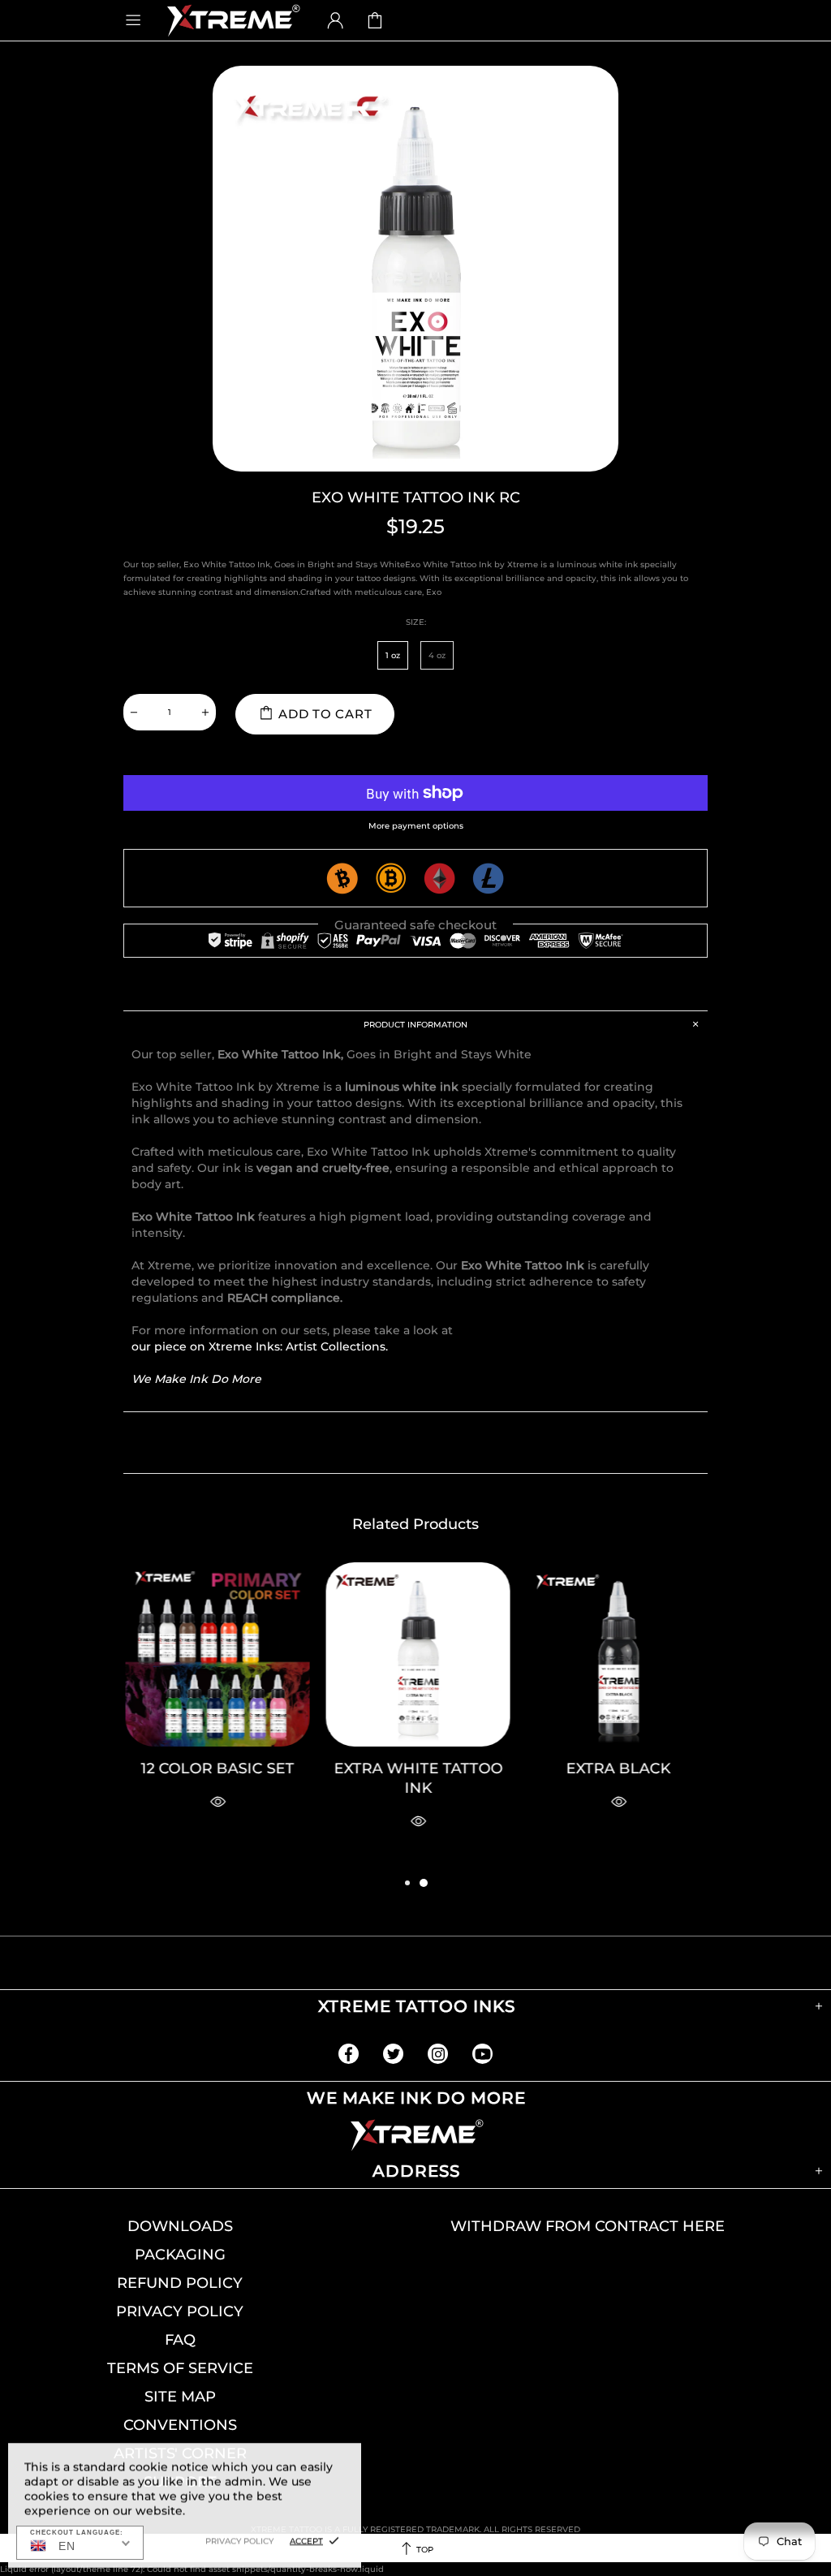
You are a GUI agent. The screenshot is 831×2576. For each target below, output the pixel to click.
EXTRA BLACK (616, 1768)
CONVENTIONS (180, 2425)
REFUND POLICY (180, 2283)
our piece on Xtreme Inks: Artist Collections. (260, 1346)
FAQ (180, 2340)
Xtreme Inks (232, 20)
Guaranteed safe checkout (415, 925)
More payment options (416, 826)
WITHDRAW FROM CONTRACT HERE (588, 2226)
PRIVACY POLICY (180, 2311)
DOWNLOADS (180, 2226)
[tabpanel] (616, 1708)
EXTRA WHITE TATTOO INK (416, 1778)
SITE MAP (180, 2397)
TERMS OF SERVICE (180, 2368)
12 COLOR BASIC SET (215, 1768)
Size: (416, 622)
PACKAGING (180, 2255)
